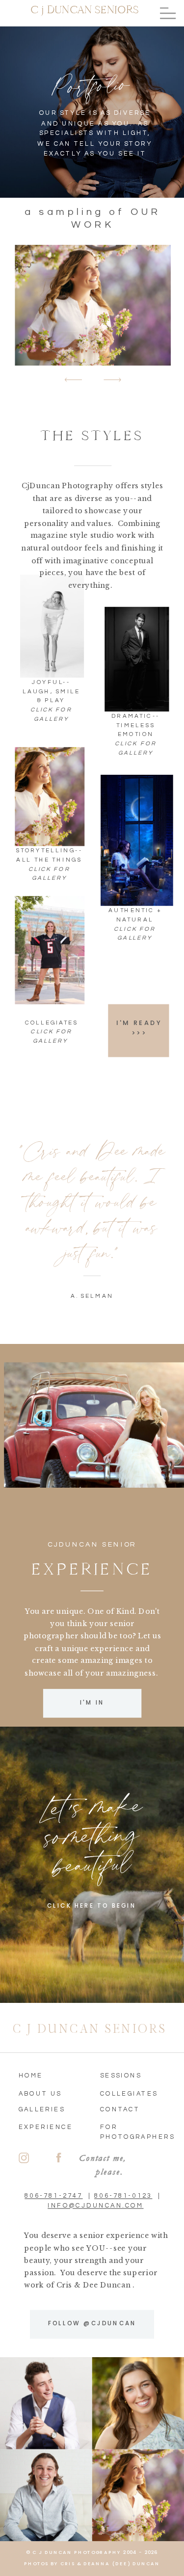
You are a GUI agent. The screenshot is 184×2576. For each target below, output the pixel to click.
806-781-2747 (53, 2195)
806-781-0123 (123, 2195)
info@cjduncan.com (95, 2205)
